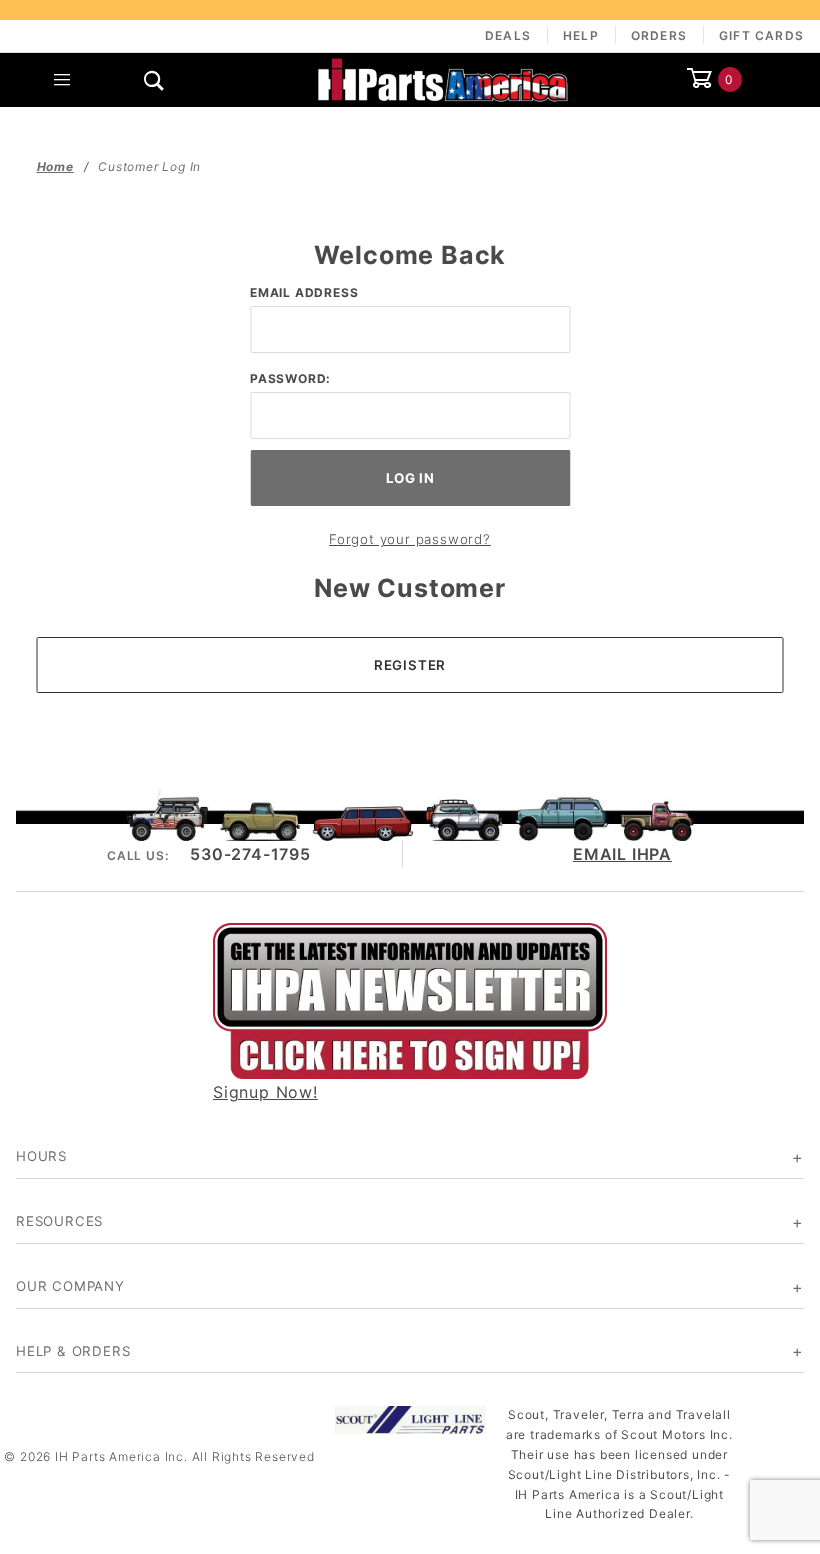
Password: (290, 378)
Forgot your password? (410, 539)
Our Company (70, 1286)
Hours (41, 1156)
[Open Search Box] (155, 80)
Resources (59, 1221)
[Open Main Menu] (62, 80)
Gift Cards (761, 35)
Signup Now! (265, 1092)
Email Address (304, 292)
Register (410, 665)
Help (581, 35)
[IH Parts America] (443, 78)
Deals (508, 35)
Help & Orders (73, 1351)
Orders (659, 35)
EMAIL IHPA (622, 854)
